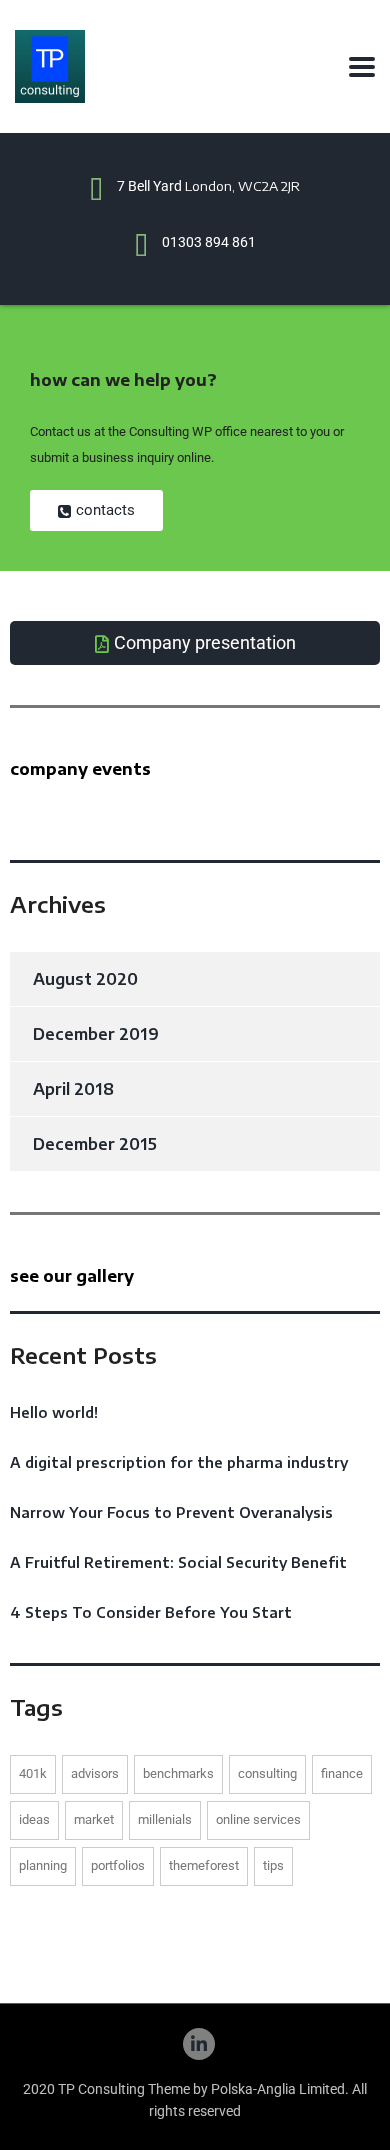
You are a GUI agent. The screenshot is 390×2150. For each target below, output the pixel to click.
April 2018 (73, 1089)
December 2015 (95, 1144)
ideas (34, 1819)
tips (273, 1865)
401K (33, 1773)
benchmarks (178, 1773)
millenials (165, 1819)
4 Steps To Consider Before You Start (151, 1612)
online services (258, 1819)
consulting (267, 1773)
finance (342, 1773)
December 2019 (96, 1034)
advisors (95, 1773)
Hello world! (54, 1412)
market (94, 1819)
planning (43, 1865)
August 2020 (85, 979)
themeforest (204, 1865)
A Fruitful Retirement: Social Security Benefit (178, 1562)
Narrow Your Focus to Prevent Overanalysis (171, 1512)
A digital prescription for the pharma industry (179, 1462)
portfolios (118, 1865)
